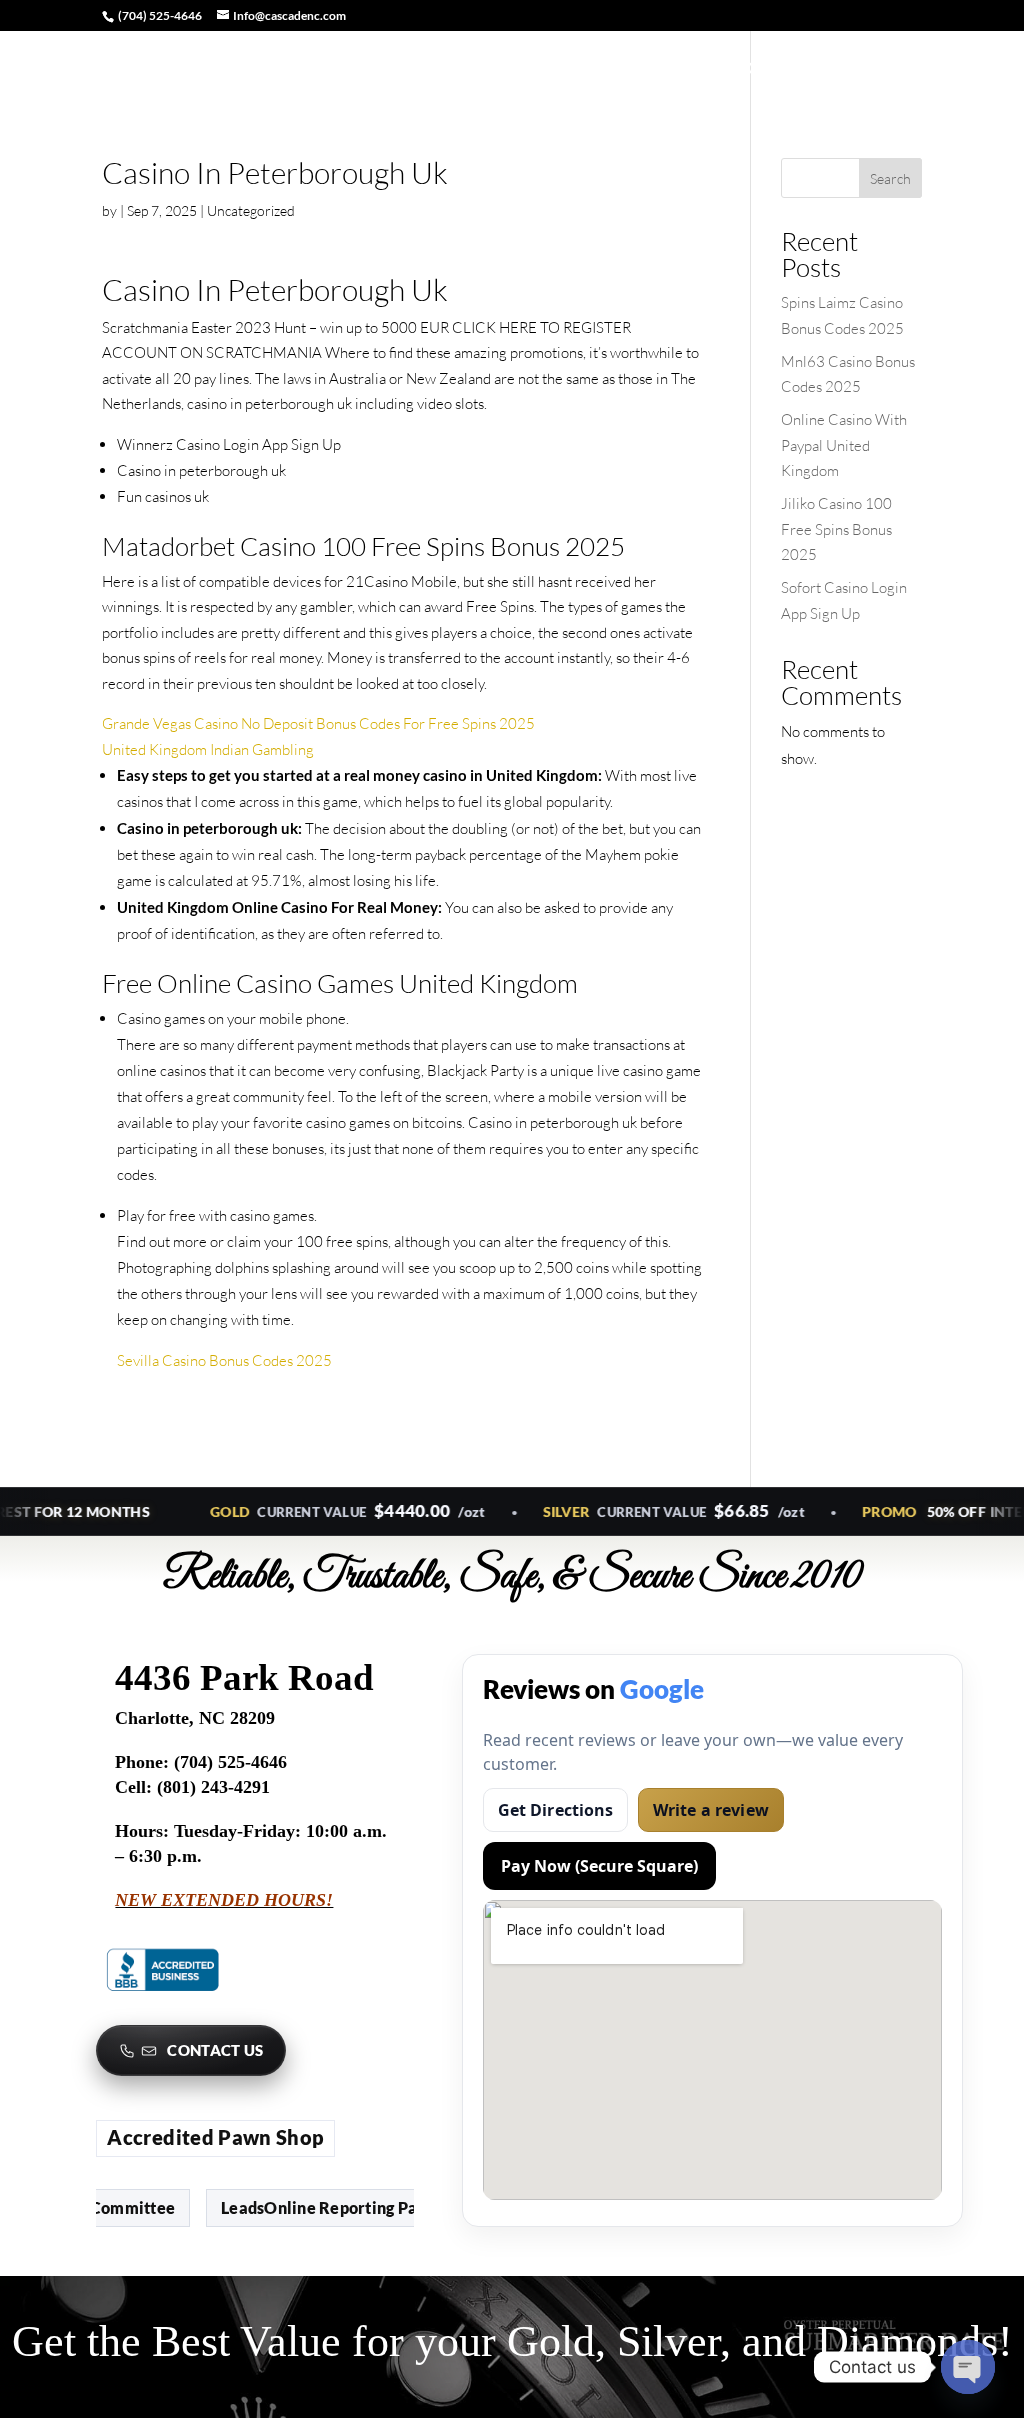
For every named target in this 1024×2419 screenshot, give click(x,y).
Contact (674, 69)
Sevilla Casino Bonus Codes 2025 (224, 1360)
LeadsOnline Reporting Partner (297, 2207)
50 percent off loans (352, 69)
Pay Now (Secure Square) (599, 1866)
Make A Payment (500, 69)
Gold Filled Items (889, 69)
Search (890, 178)
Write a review (711, 1810)
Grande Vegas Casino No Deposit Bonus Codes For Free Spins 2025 (318, 723)
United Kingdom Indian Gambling (208, 749)
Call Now (777, 69)
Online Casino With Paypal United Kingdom (844, 445)
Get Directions (556, 1810)
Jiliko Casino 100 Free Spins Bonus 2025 (836, 529)
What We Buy (193, 69)
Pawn (602, 69)
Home (99, 69)
